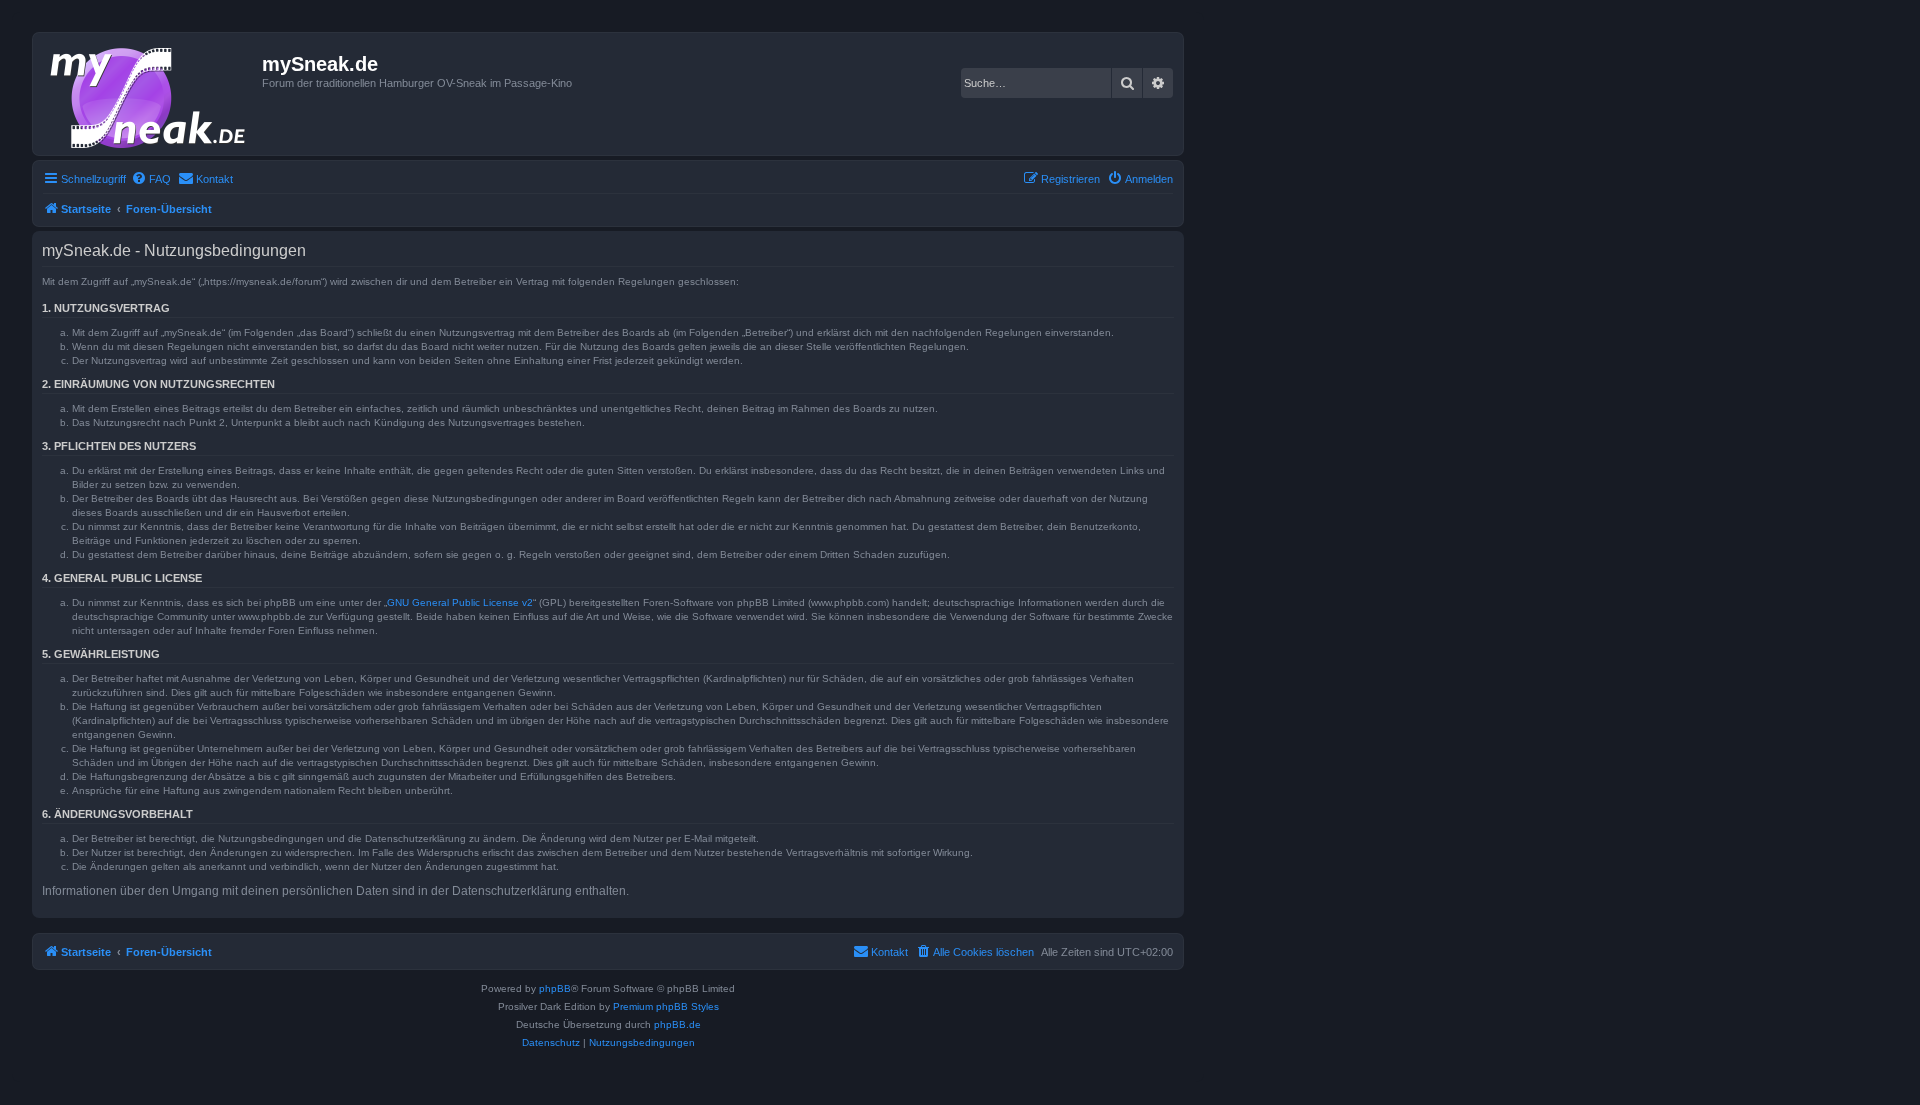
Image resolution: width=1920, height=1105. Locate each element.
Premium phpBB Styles (666, 1006)
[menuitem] (151, 179)
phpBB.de (677, 1024)
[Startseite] (150, 94)
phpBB (555, 988)
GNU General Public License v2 (460, 602)
